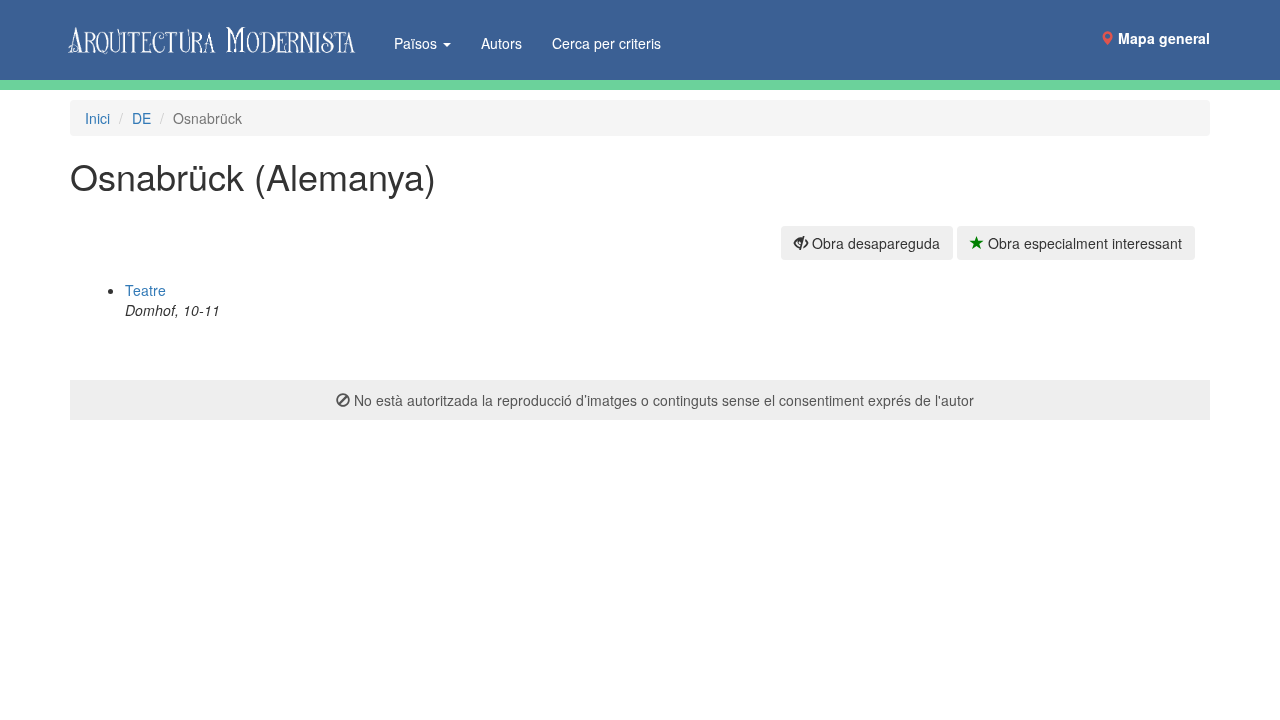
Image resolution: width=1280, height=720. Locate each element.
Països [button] (417, 43)
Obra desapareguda (874, 243)
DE (141, 118)
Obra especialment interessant (1083, 243)
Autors (501, 43)
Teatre (145, 290)
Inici (97, 118)
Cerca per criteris (606, 43)
